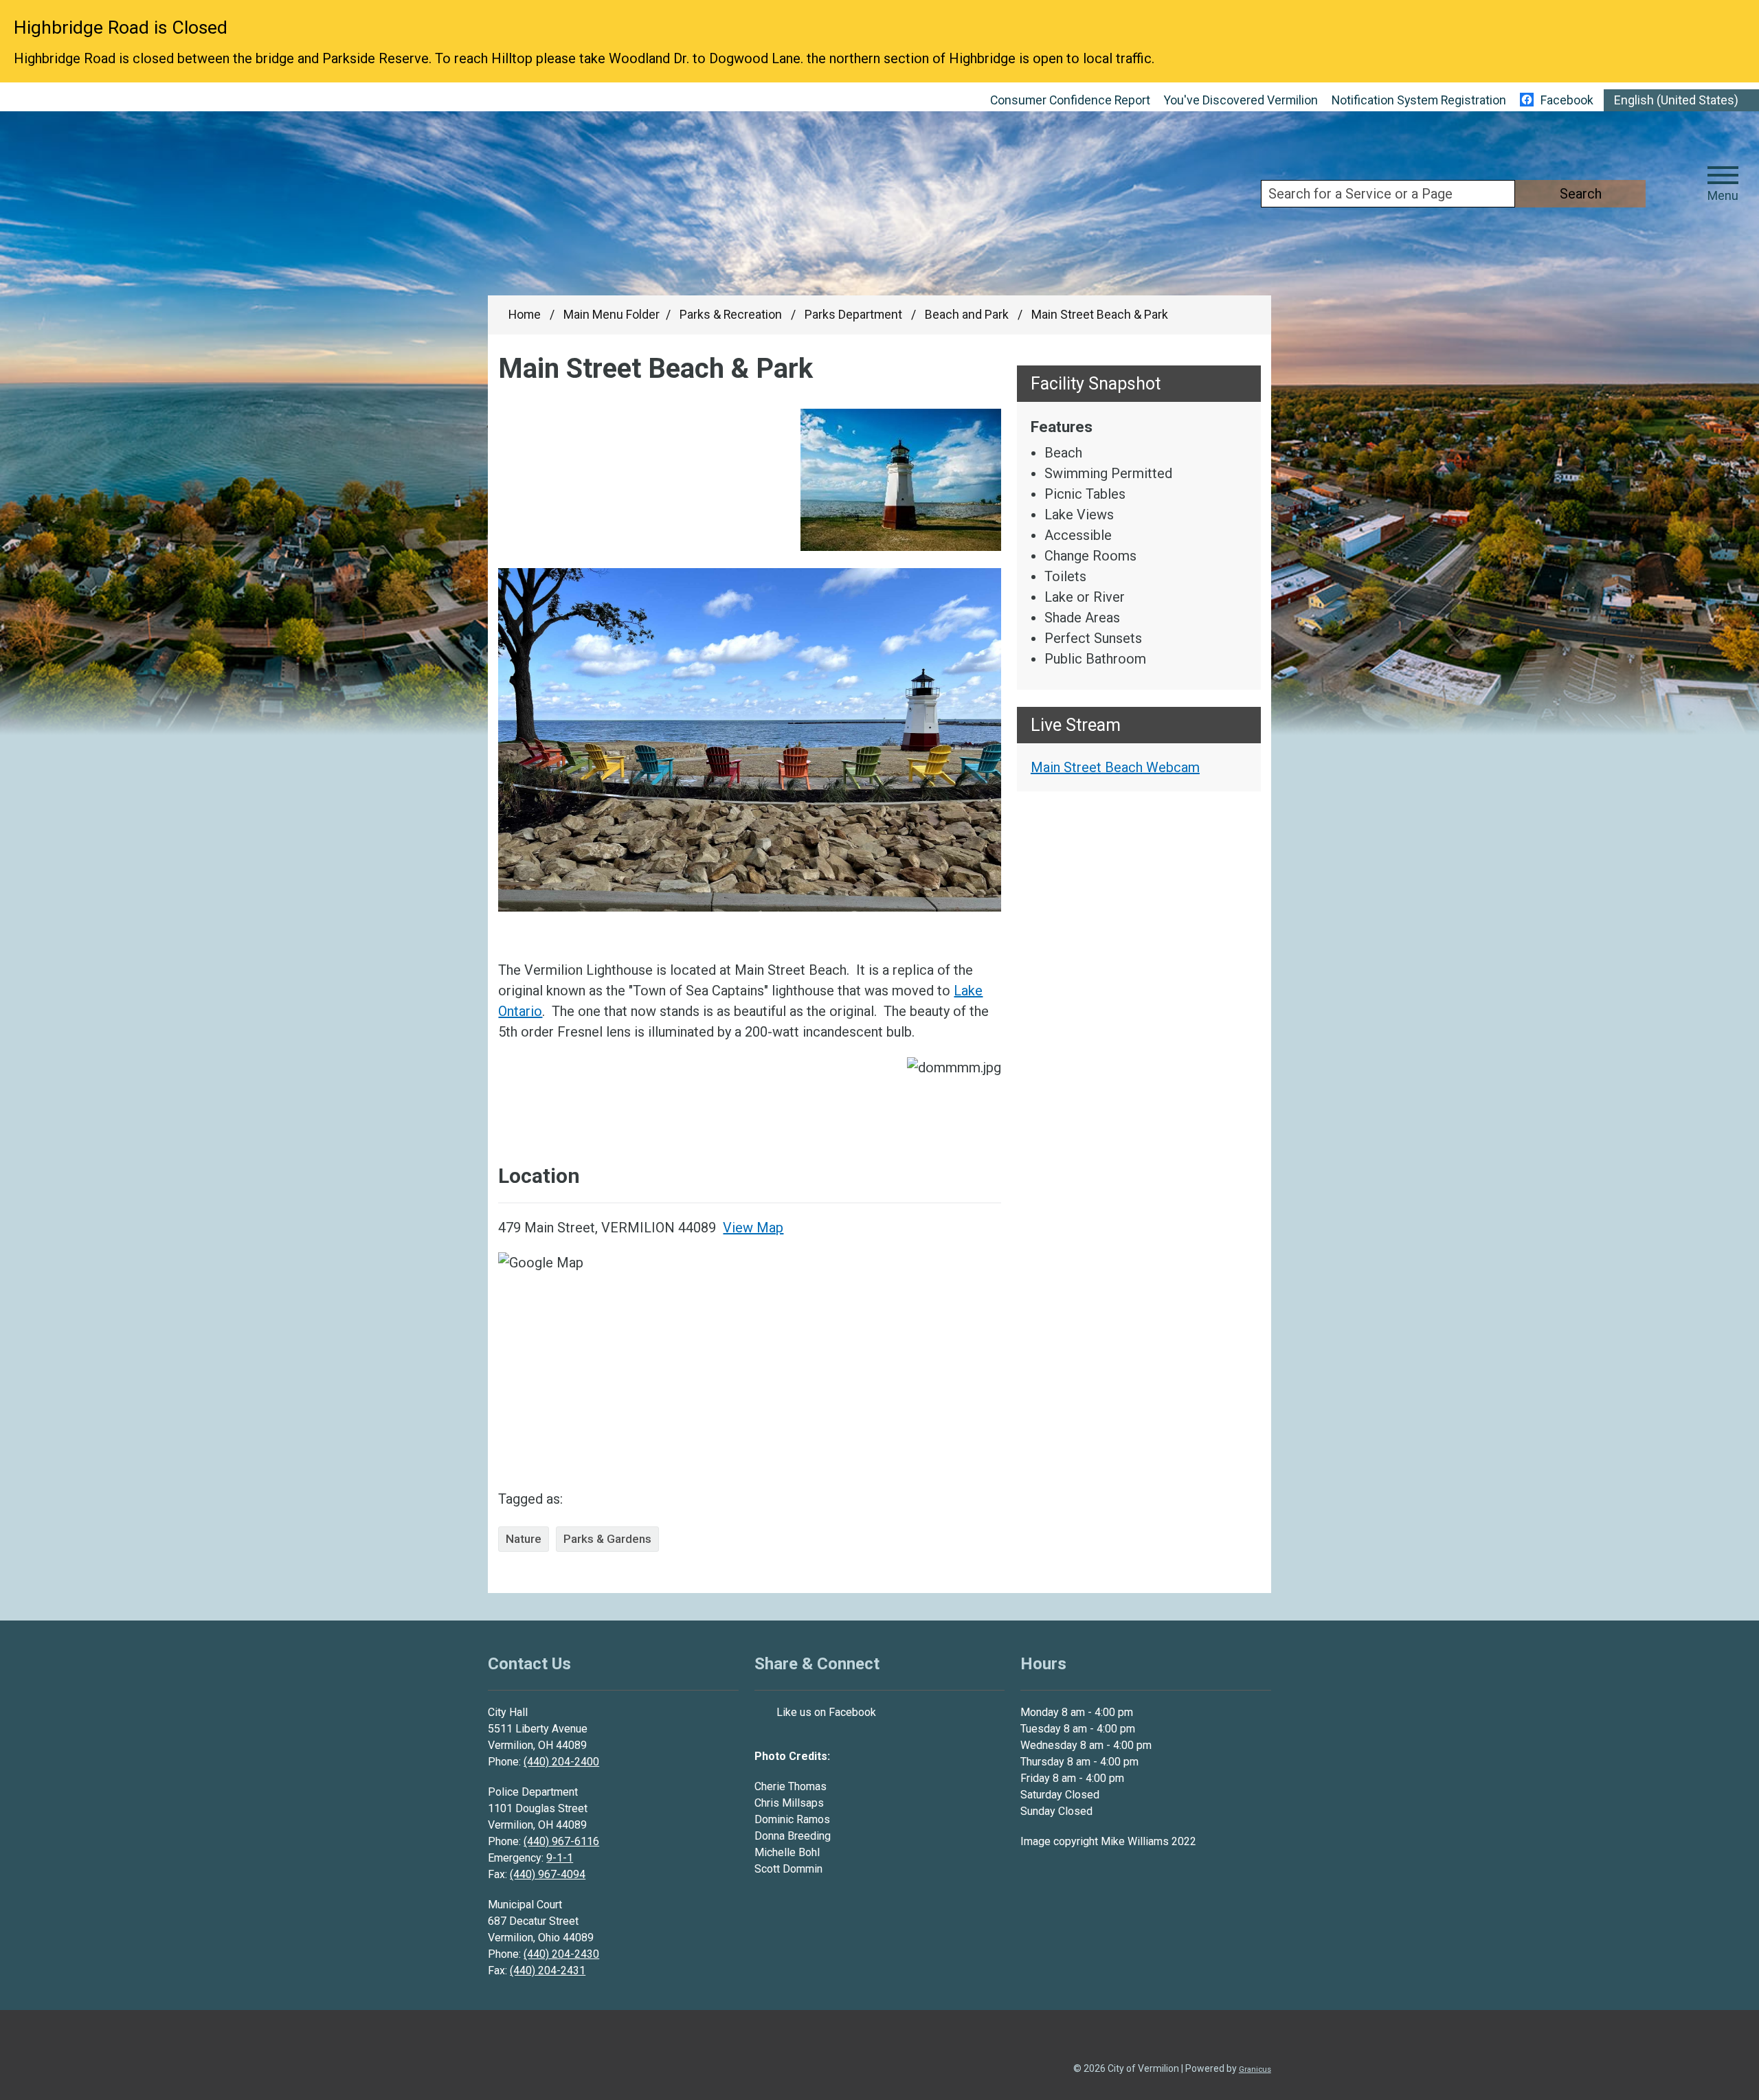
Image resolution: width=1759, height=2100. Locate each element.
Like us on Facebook (826, 1712)
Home (525, 315)
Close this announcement (1742, 15)
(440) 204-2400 (561, 1762)
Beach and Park (968, 315)
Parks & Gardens (607, 1539)
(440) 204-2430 (561, 1954)
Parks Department (855, 315)
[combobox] (1681, 100)
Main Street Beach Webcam (1115, 767)
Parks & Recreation (732, 315)
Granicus (1255, 2069)
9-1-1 (560, 1858)
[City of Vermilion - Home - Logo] (198, 210)
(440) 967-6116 (561, 1841)
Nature (524, 1539)
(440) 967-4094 (548, 1874)
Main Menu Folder (612, 315)
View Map (753, 1228)
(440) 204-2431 (548, 1971)
